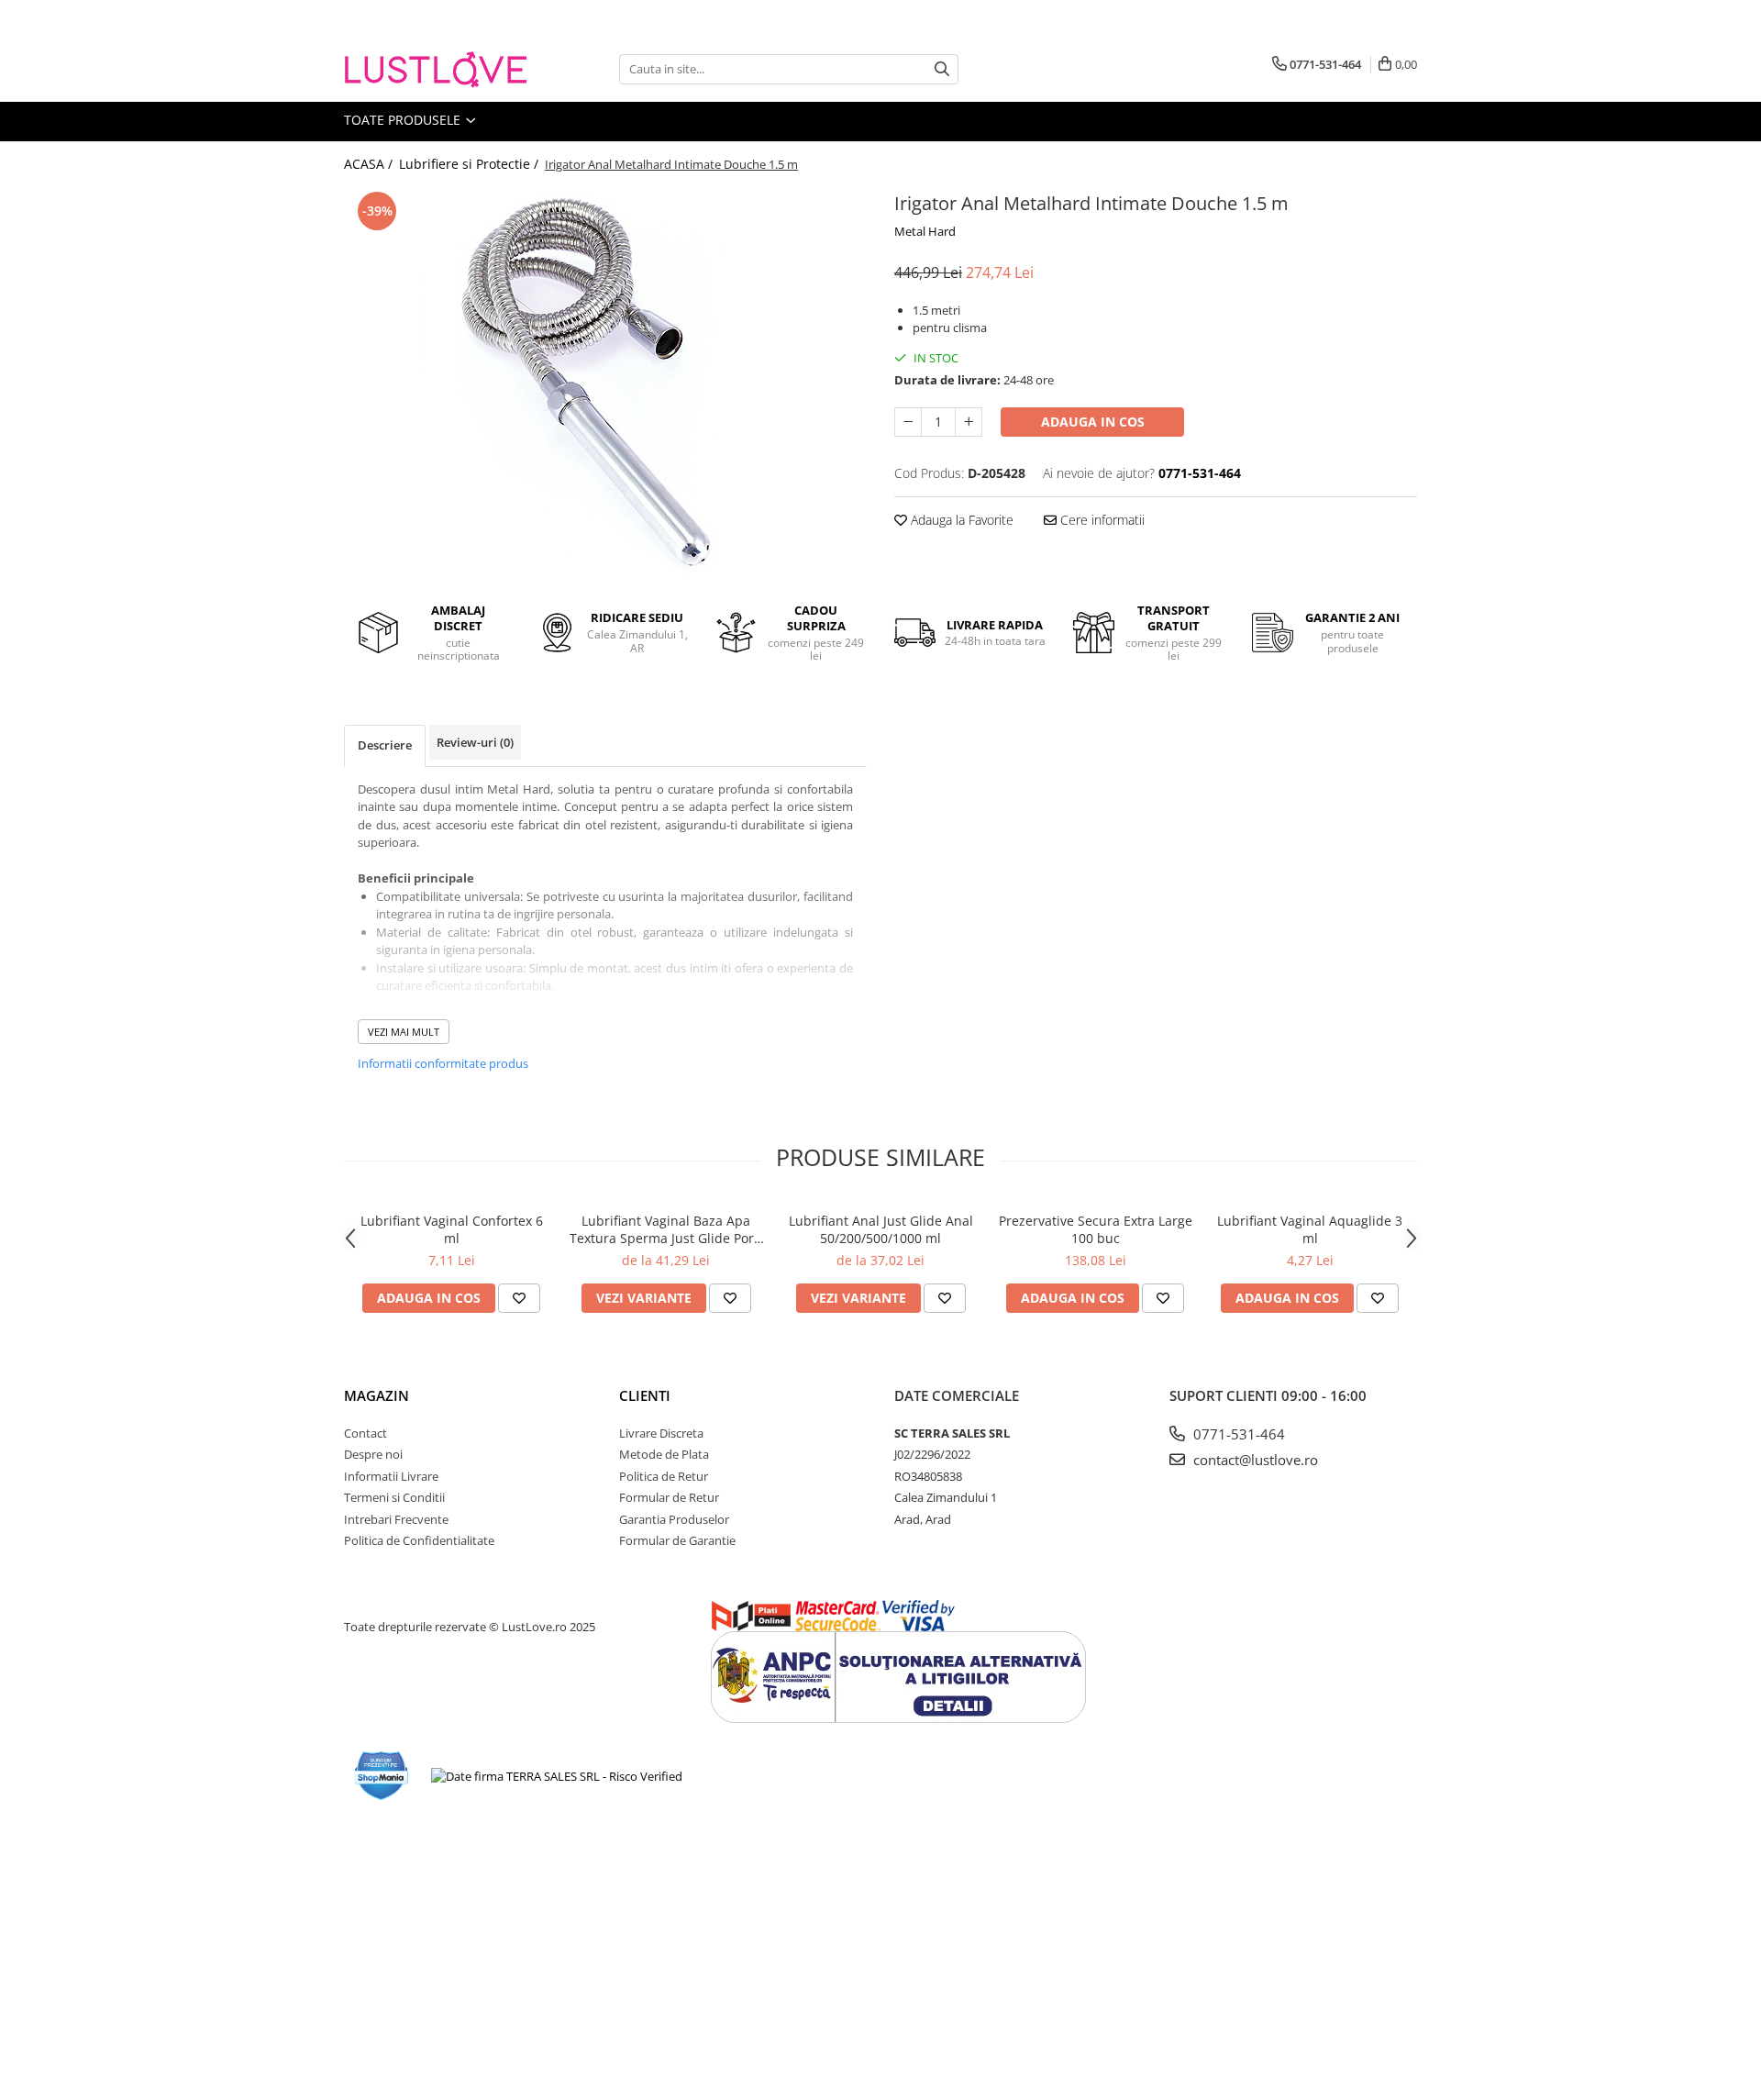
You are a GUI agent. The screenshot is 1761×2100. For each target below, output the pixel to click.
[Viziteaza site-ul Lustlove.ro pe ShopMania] (382, 1776)
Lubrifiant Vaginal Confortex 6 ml (452, 1229)
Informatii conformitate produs (443, 1063)
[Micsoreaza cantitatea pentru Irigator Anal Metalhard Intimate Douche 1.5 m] (908, 422)
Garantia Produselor (674, 1519)
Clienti (645, 1395)
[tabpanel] (605, 382)
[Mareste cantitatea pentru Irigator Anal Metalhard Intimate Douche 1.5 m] (969, 422)
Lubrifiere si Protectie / (471, 164)
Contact (365, 1433)
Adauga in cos (1093, 422)
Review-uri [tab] (475, 742)
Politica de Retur (664, 1476)
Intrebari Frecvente (396, 1519)
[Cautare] (942, 69)
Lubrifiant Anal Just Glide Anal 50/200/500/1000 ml (881, 1229)
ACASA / (370, 164)
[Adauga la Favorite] (519, 1298)
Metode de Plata (664, 1454)
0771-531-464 (1237, 1434)
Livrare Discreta (661, 1433)
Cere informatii (1101, 520)
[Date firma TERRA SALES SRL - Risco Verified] (557, 1776)
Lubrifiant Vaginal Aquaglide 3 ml (1310, 1229)
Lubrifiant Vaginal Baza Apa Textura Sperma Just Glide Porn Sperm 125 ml (666, 1229)
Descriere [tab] (385, 745)
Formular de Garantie (677, 1540)
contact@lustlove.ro (1254, 1460)
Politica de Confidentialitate (419, 1540)
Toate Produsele (404, 120)
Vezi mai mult (404, 1032)
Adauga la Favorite (960, 520)
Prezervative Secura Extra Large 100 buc (1096, 1229)
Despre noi (373, 1454)
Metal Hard (925, 231)
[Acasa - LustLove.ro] (436, 69)
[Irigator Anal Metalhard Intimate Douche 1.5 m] (605, 382)
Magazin (377, 1395)
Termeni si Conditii (394, 1497)
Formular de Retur (669, 1497)
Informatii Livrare (391, 1476)
